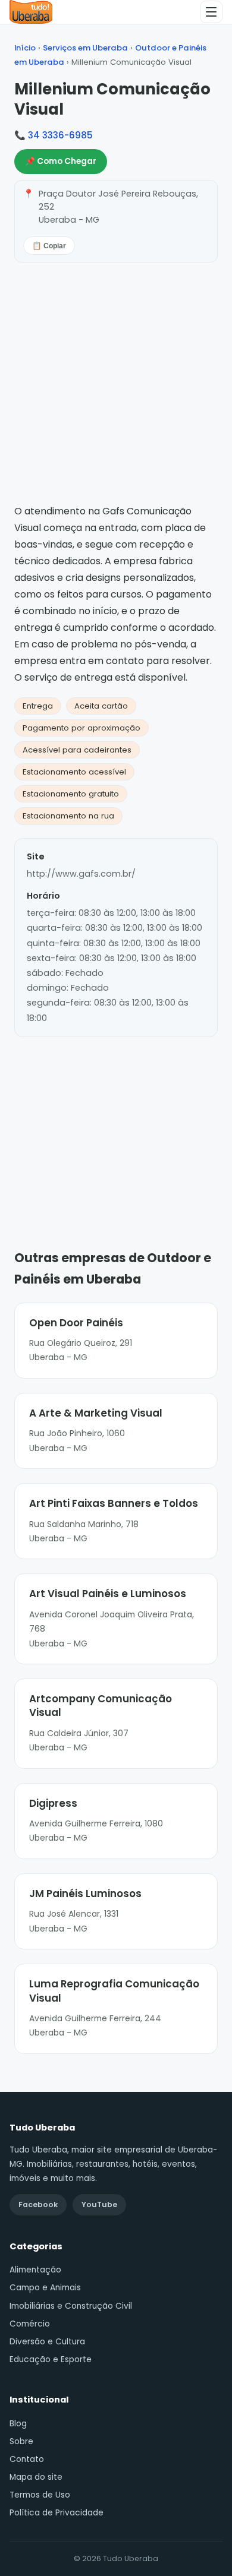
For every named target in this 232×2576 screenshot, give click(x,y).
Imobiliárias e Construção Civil (71, 2306)
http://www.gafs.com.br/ (81, 874)
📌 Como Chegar (61, 161)
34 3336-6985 (60, 135)
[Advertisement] (116, 1126)
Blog (18, 2424)
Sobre (21, 2441)
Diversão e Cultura (47, 2342)
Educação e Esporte (51, 2360)
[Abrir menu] (211, 12)
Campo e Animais (45, 2288)
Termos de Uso (40, 2495)
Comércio (30, 2324)
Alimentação (35, 2270)
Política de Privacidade (57, 2513)
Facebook (38, 2204)
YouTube (99, 2204)
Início (25, 48)
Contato (27, 2459)
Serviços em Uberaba (85, 48)
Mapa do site (36, 2477)
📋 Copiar (49, 246)
